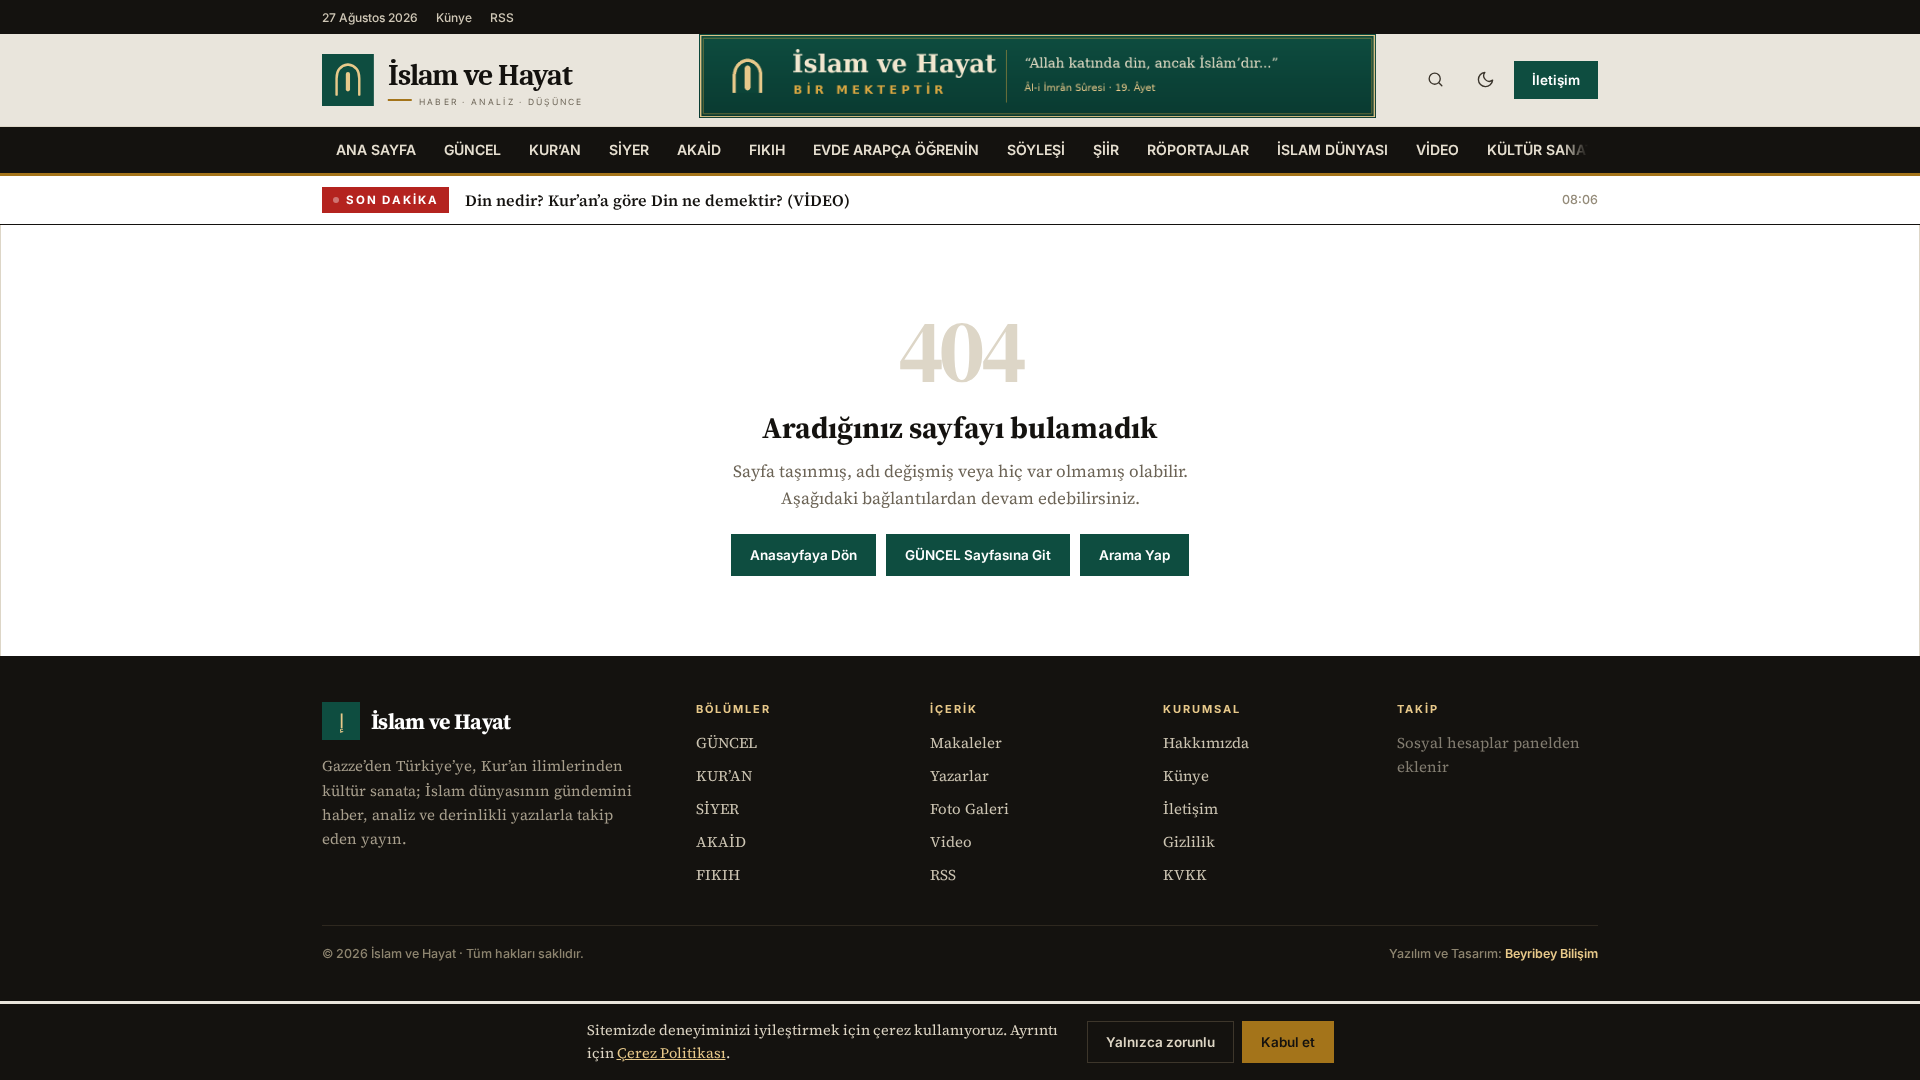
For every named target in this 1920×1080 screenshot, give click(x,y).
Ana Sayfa (376, 149)
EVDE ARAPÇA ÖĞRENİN (896, 149)
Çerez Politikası (671, 1053)
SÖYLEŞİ (1036, 149)
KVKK (1185, 874)
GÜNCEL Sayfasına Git (978, 555)
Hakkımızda (1206, 742)
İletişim (1556, 80)
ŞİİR (1106, 149)
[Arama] (1435, 80)
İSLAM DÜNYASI (1332, 149)
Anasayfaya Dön (803, 555)
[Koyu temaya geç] (1485, 80)
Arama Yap (1134, 555)
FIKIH (767, 149)
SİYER (629, 149)
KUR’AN (555, 149)
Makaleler (966, 742)
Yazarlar (959, 775)
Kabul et (1288, 1042)
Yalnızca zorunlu (1160, 1042)
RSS (502, 17)
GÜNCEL (472, 149)
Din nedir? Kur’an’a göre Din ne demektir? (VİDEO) (657, 200)
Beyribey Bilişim (1551, 953)
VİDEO (1437, 149)
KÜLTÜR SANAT (1540, 149)
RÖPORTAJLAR (1198, 149)
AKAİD (699, 149)
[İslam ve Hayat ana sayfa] (491, 80)
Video (951, 841)
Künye (454, 17)
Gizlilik (1189, 841)
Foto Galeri (969, 808)
